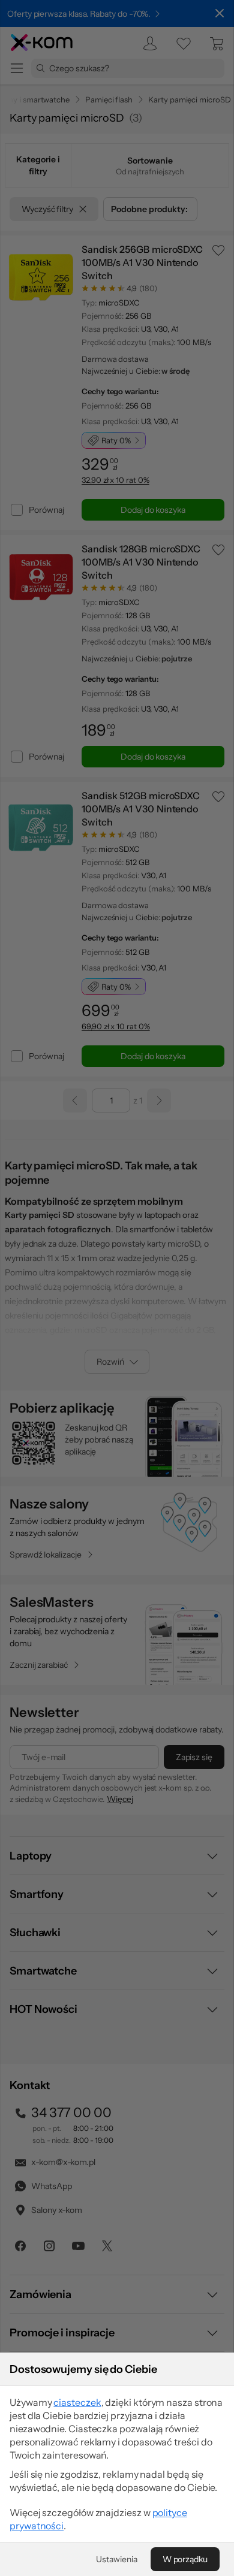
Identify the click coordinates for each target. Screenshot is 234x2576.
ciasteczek (77, 2402)
